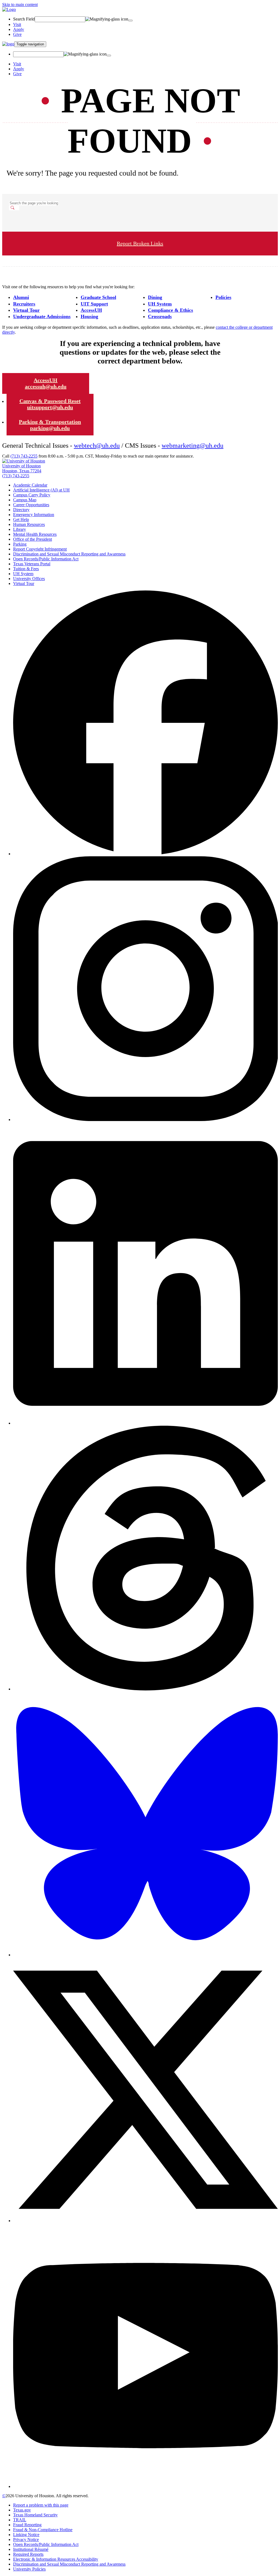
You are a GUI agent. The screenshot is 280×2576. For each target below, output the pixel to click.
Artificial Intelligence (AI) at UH (41, 490)
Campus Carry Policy (32, 495)
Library (20, 529)
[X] (145, 2221)
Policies (223, 297)
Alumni (21, 297)
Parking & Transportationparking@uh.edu (50, 425)
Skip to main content (20, 5)
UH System (160, 304)
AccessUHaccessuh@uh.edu (46, 383)
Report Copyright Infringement (40, 549)
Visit (17, 24)
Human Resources (29, 524)
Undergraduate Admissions (42, 316)
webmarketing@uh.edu (192, 446)
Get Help (21, 519)
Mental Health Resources (35, 534)
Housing (89, 316)
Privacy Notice (26, 2539)
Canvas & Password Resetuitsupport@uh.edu (50, 404)
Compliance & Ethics (170, 310)
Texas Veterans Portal (32, 564)
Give (17, 34)
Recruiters (24, 304)
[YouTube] (145, 2486)
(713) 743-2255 (24, 456)
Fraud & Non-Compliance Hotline (43, 2530)
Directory (21, 510)
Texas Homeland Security (35, 2515)
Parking (20, 544)
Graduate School (98, 297)
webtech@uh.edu (97, 446)
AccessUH (91, 310)
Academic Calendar (30, 485)
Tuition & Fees (26, 569)
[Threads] (145, 1689)
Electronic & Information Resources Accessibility (56, 2559)
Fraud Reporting (27, 2525)
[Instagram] (145, 1120)
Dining (155, 297)
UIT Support (94, 304)
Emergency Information (34, 515)
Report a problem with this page (41, 2505)
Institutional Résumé (31, 2549)
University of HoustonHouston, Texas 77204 (22, 468)
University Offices (29, 579)
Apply (19, 29)
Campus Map (25, 500)
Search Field (24, 19)
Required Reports (28, 2554)
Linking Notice (26, 2535)
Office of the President (33, 539)
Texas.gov (22, 2510)
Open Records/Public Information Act (46, 559)
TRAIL (20, 2520)
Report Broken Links (140, 243)
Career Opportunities (31, 505)
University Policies (29, 2569)
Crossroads (160, 316)
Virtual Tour (26, 310)
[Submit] (130, 21)
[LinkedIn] (145, 1423)
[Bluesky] (145, 1955)
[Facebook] (145, 854)
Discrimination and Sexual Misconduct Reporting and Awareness (69, 554)
